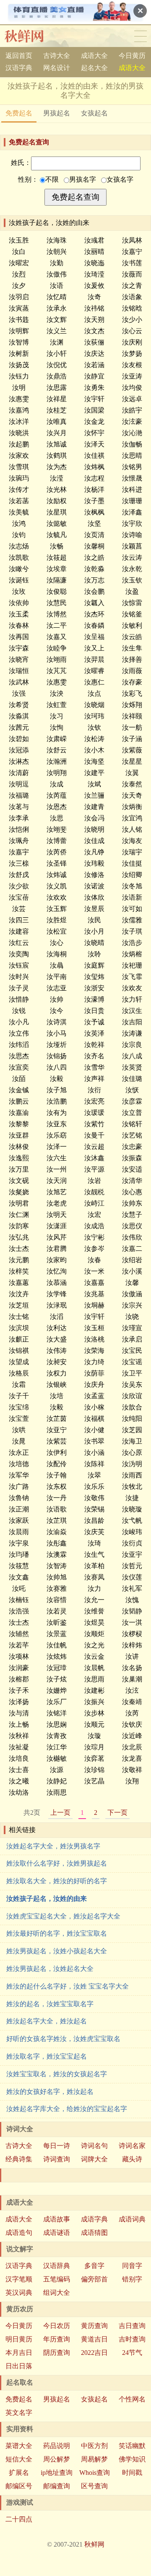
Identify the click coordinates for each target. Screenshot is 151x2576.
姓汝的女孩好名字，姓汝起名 (50, 2092)
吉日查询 (132, 2326)
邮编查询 (57, 2486)
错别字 (132, 2279)
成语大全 (94, 56)
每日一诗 (57, 2146)
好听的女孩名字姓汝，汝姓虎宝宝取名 (63, 2039)
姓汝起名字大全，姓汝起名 (47, 2021)
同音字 (132, 2266)
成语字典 (94, 2219)
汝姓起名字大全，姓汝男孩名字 (53, 1846)
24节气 (132, 2353)
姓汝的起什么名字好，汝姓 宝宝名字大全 (68, 1986)
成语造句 (19, 2233)
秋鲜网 (31, 36)
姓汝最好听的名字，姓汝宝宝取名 (57, 1933)
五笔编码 (57, 2279)
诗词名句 (94, 2146)
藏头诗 (132, 2159)
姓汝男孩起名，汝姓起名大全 (50, 1969)
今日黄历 (132, 56)
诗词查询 (57, 2159)
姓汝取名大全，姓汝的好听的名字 (57, 1881)
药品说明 (57, 2446)
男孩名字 (83, 179)
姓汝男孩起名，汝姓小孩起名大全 (57, 1951)
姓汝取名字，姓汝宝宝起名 (47, 2056)
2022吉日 (94, 2353)
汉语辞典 (57, 2266)
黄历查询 (94, 2326)
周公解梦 (57, 2459)
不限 (52, 179)
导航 (141, 36)
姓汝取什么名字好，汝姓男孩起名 (57, 1863)
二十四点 (19, 2519)
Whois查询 (95, 2473)
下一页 (117, 1813)
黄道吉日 (94, 2339)
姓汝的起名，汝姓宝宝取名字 (50, 2004)
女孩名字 (120, 179)
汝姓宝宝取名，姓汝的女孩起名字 (57, 2074)
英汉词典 (19, 2293)
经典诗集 (19, 2159)
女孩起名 (94, 113)
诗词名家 (132, 2146)
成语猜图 (94, 2233)
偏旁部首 (94, 2279)
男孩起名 (57, 113)
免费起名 (19, 113)
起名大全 (94, 68)
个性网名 (132, 2399)
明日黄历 (19, 2339)
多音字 (94, 2266)
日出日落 (19, 2366)
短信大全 (19, 2459)
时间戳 (132, 2473)
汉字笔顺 (19, 2279)
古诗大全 (57, 56)
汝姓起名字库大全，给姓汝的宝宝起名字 (67, 2109)
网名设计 (57, 68)
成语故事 (57, 2219)
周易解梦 (94, 2459)
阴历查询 (57, 2353)
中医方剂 (94, 2446)
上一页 (60, 1813)
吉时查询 (132, 2339)
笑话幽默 (132, 2446)
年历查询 (57, 2339)
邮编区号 (19, 2486)
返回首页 (19, 56)
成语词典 (132, 2219)
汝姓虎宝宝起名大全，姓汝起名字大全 (63, 1916)
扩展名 (19, 2473)
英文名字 (19, 2413)
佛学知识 (132, 2459)
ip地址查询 (57, 2473)
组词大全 (57, 2293)
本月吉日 (19, 2353)
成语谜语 (57, 2233)
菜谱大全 (19, 2446)
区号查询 (94, 2486)
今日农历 (57, 2326)
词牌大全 (94, 2159)
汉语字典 (19, 68)
